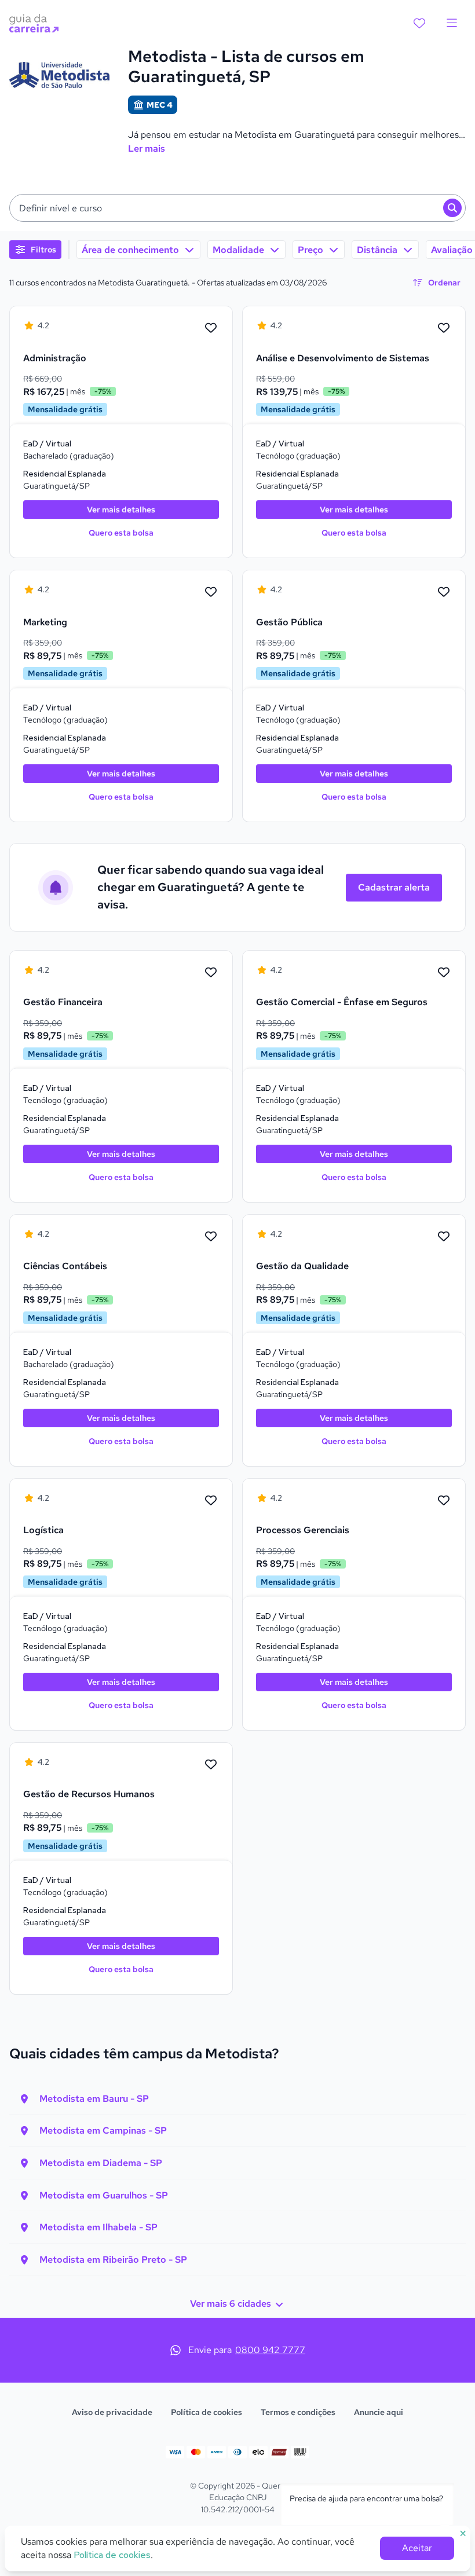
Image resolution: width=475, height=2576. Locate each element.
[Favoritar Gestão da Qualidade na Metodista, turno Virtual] (444, 1237)
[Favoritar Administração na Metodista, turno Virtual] (211, 328)
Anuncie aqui (379, 2412)
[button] (237, 208)
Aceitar (417, 2548)
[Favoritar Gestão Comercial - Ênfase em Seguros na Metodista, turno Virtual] (444, 973)
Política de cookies (207, 2412)
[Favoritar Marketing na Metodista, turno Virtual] (211, 592)
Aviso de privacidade (112, 2412)
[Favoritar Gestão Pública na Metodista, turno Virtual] (444, 592)
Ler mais (147, 149)
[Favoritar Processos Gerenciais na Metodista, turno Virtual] (444, 1501)
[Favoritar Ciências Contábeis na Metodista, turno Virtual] (211, 1237)
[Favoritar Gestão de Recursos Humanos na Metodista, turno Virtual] (211, 1765)
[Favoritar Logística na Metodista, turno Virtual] (211, 1501)
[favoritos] (419, 23)
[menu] (452, 23)
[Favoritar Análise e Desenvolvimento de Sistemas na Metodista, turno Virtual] (444, 328)
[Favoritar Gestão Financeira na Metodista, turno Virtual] (211, 973)
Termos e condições (298, 2412)
